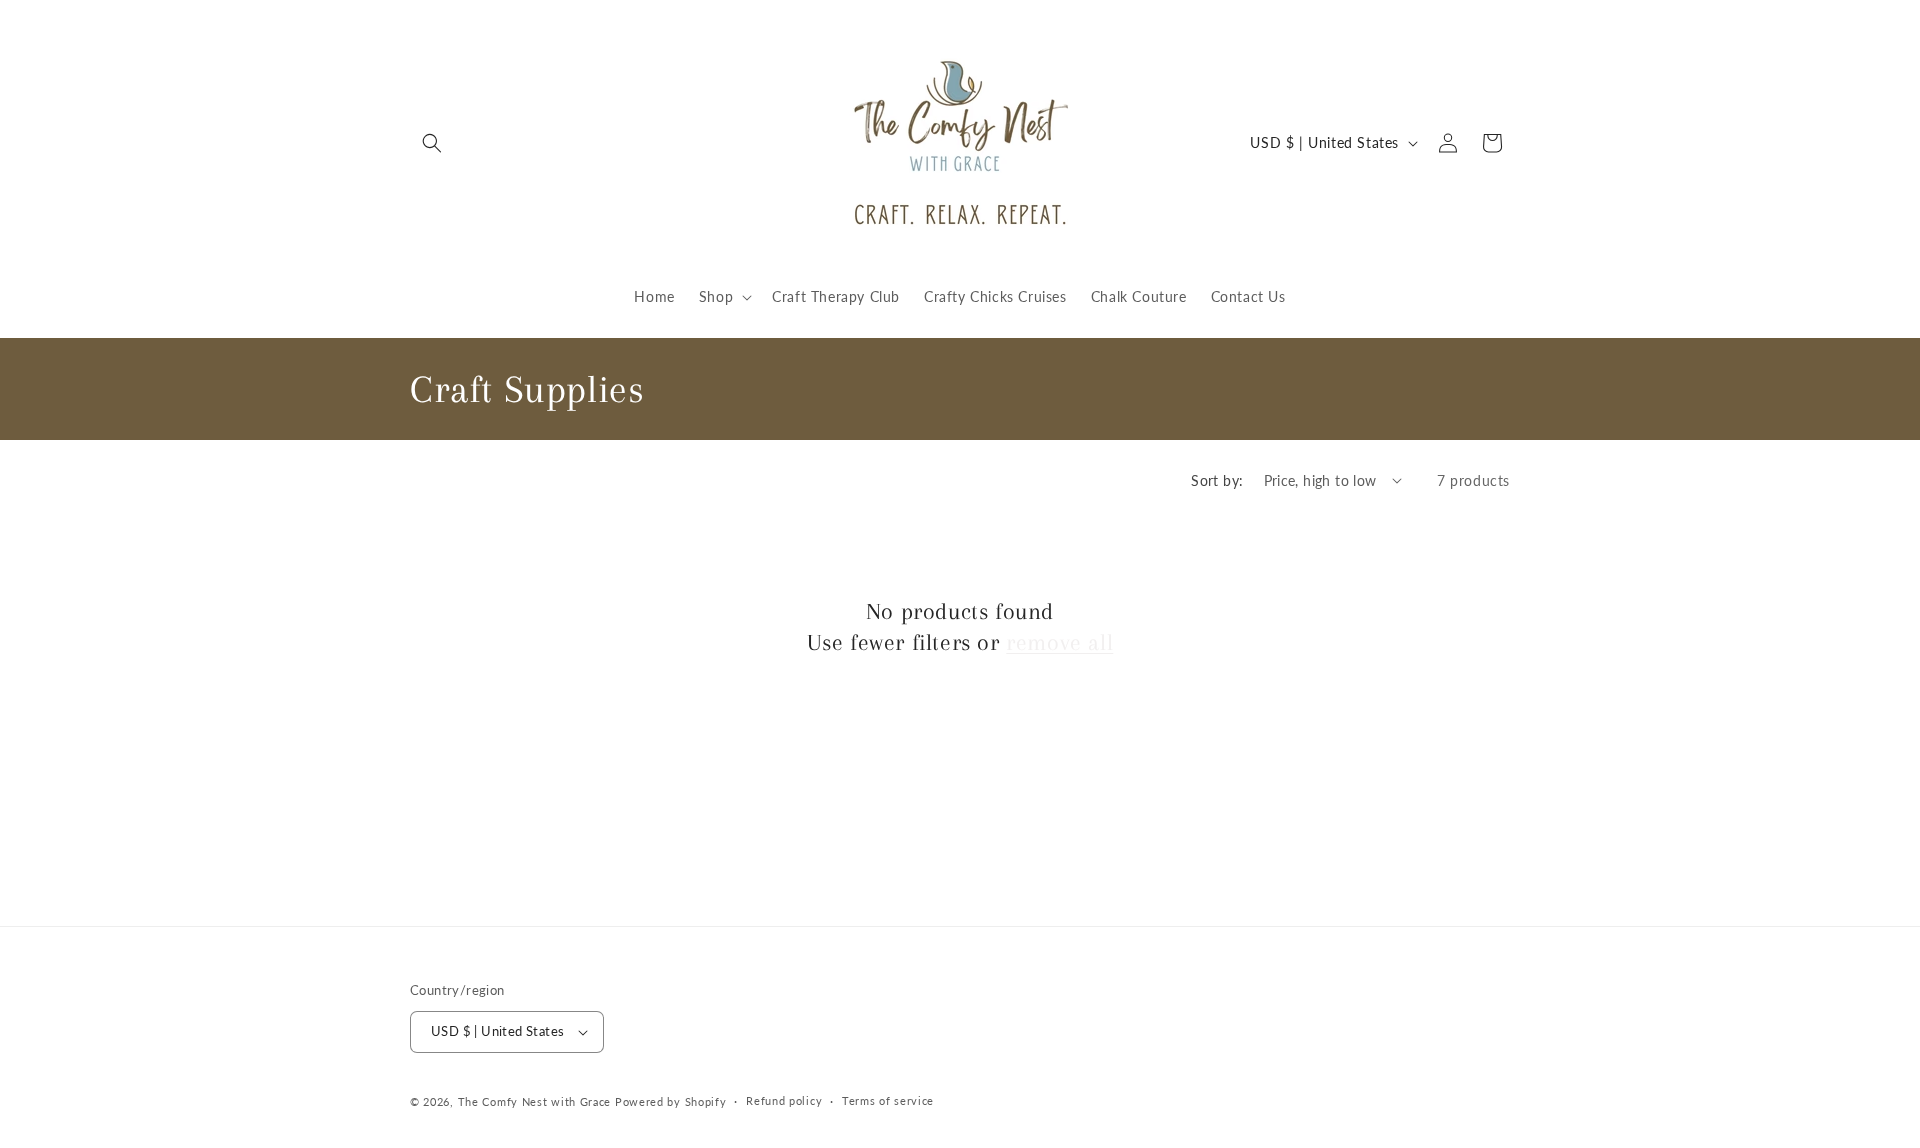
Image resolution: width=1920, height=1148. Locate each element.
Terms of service (888, 1100)
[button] (432, 143)
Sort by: (1217, 480)
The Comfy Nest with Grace (535, 1101)
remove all (1059, 642)
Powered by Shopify (671, 1101)
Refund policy (784, 1100)
